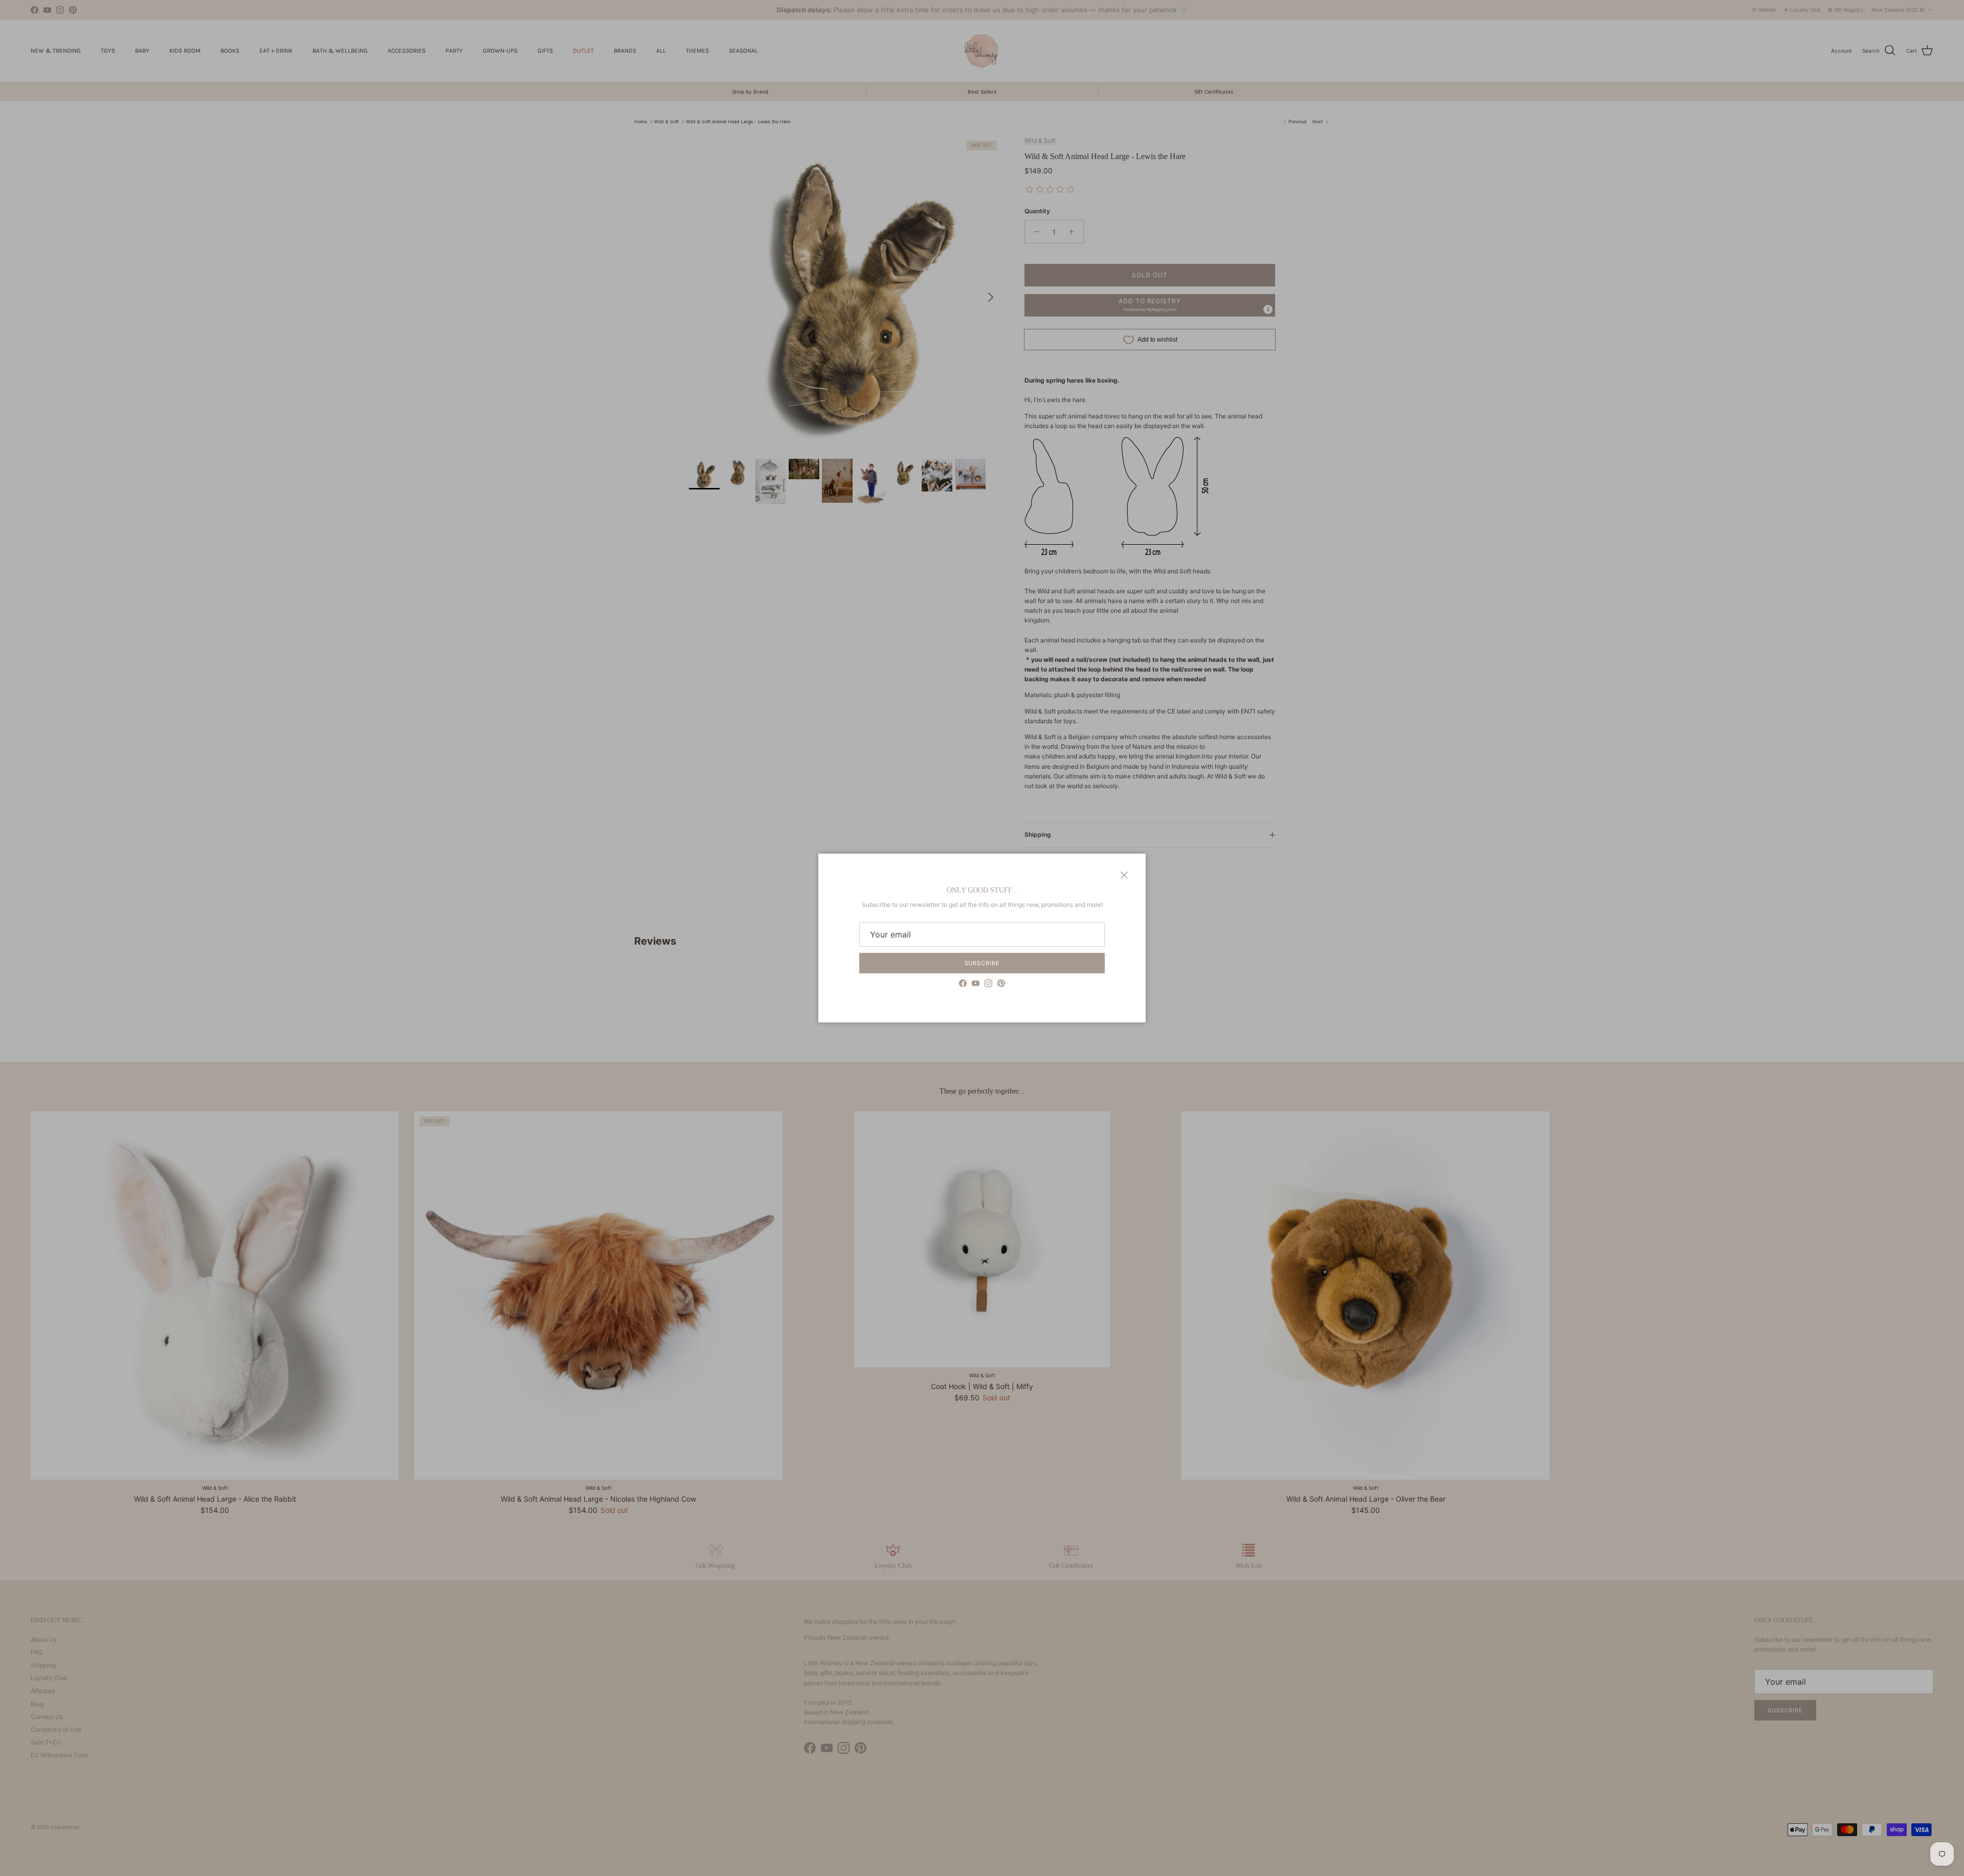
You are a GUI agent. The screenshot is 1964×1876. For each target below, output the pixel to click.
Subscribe (982, 963)
